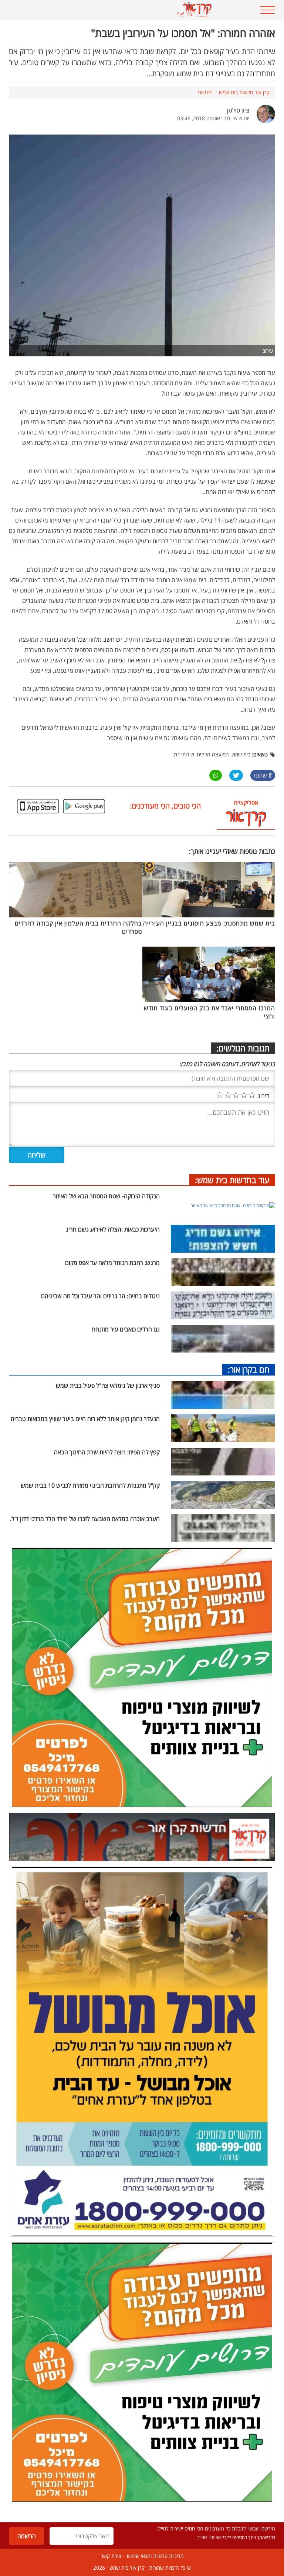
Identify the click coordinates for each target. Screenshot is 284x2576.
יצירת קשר (111, 2556)
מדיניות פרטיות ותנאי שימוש (155, 2556)
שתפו (261, 775)
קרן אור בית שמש (127, 2568)
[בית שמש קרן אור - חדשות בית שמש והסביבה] (119, 10)
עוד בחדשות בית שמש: (232, 1180)
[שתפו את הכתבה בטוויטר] (236, 775)
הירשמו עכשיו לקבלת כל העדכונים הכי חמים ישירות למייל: (216, 2528)
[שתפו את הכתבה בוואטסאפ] (216, 775)
